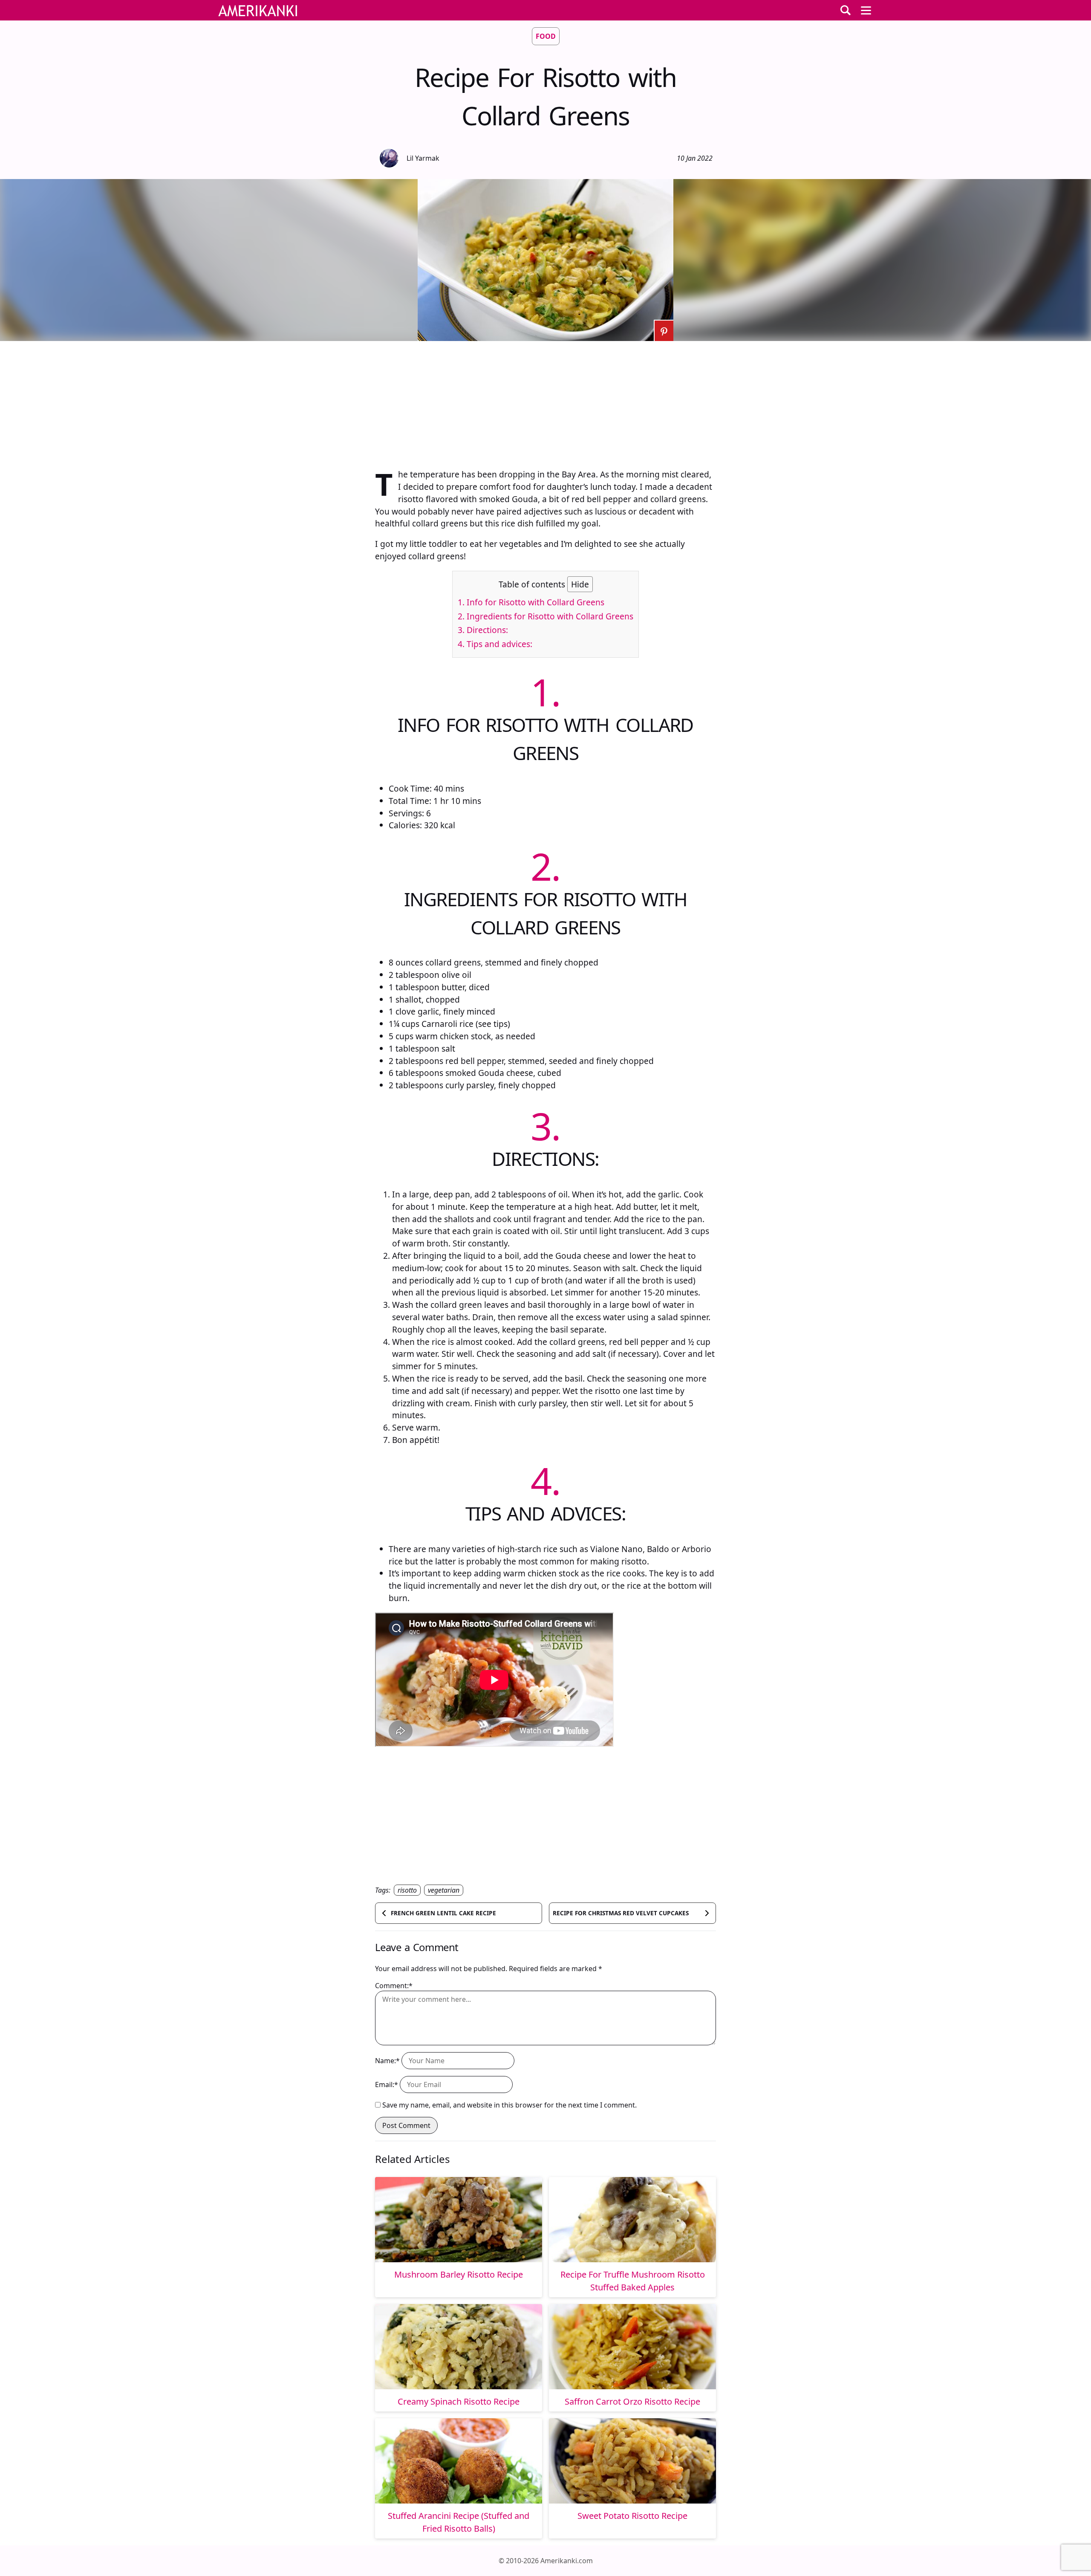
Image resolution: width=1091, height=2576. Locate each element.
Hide (580, 584)
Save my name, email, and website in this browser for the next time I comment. (509, 2105)
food (546, 36)
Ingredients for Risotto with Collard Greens (545, 616)
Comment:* (394, 1986)
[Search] (846, 10)
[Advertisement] (545, 401)
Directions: (483, 630)
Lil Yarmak (423, 158)
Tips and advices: (495, 644)
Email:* (387, 2085)
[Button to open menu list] (866, 10)
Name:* (387, 2061)
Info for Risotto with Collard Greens (531, 602)
